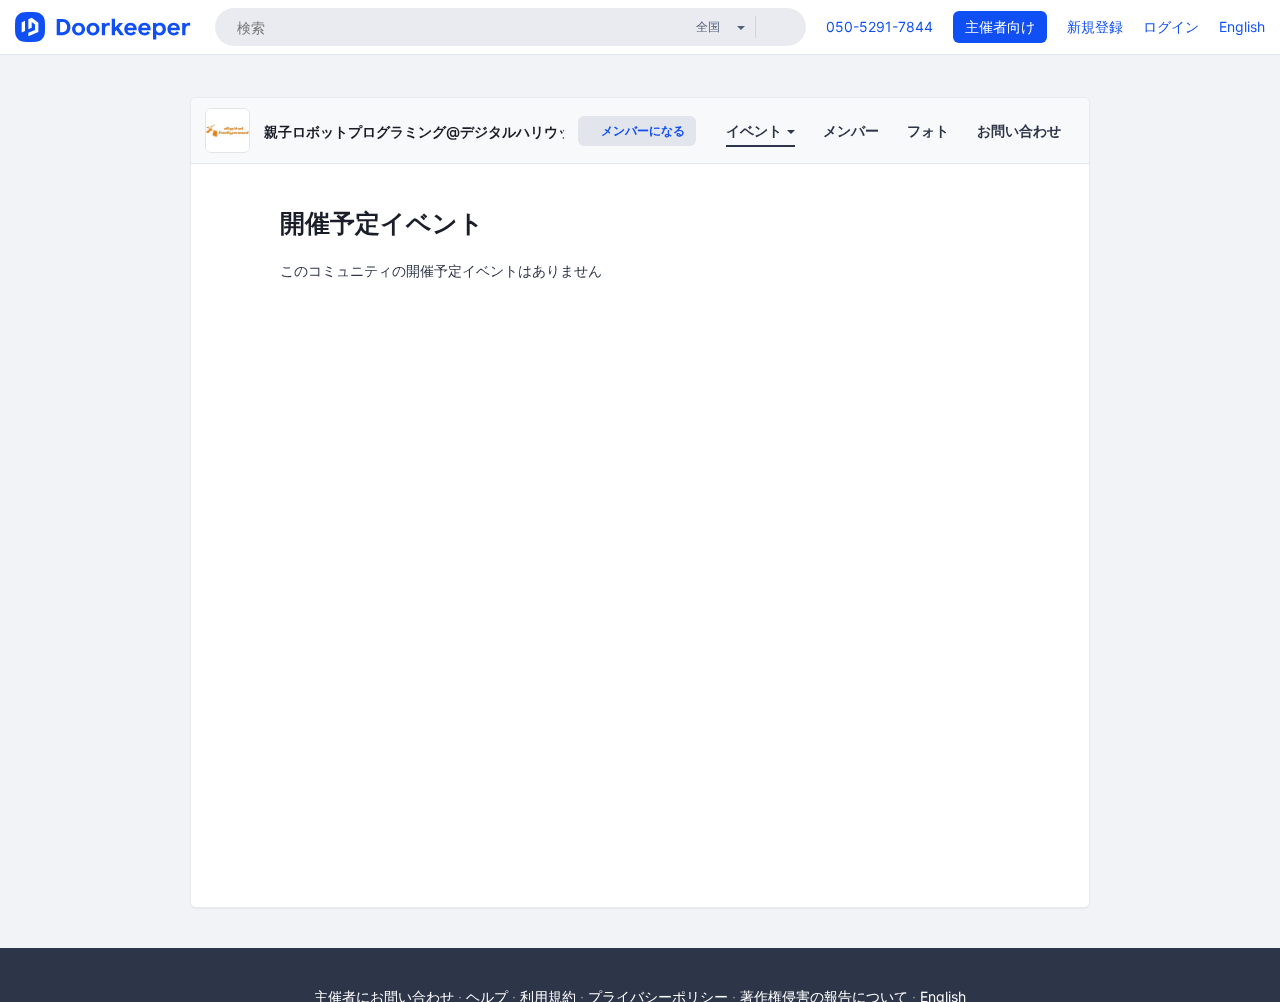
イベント (755, 130)
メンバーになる (641, 130)
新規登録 (1095, 26)
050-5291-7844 (879, 26)
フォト (928, 130)
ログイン (1171, 26)
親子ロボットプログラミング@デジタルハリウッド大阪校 (446, 131)
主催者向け (1000, 26)
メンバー (851, 130)
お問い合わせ (1019, 130)
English (1242, 26)
